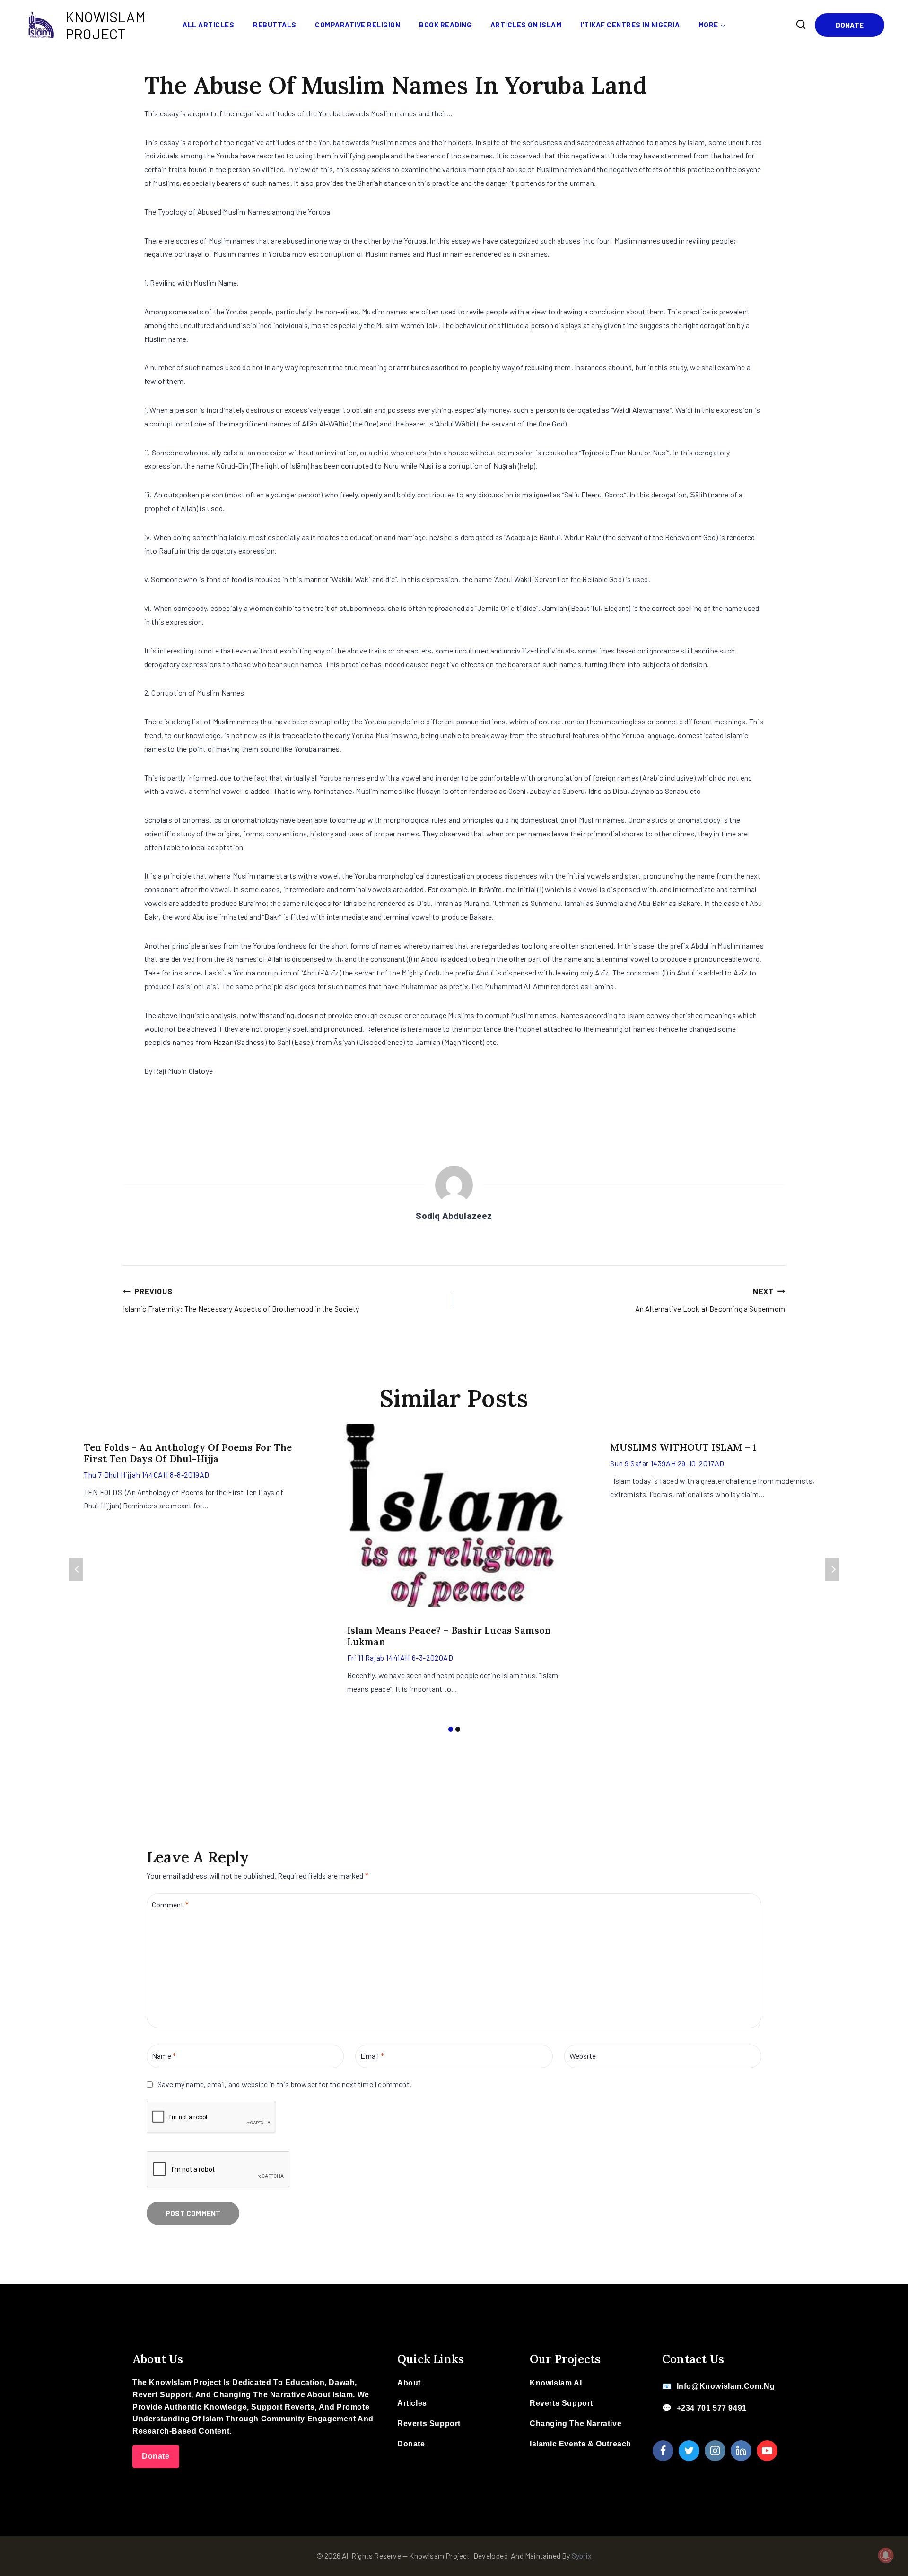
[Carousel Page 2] (458, 1729)
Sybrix (582, 2555)
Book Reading (445, 25)
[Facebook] (663, 2451)
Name (164, 2056)
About (409, 2383)
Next (832, 1569)
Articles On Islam (526, 25)
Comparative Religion (358, 25)
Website (583, 2056)
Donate (850, 25)
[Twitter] (689, 2451)
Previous (76, 1569)
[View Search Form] (801, 25)
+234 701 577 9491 (712, 2408)
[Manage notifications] (886, 2555)
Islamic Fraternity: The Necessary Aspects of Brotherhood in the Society (241, 1300)
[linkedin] (741, 2451)
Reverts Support (429, 2424)
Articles (412, 2403)
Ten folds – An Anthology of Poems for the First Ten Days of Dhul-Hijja (188, 1453)
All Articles (208, 25)
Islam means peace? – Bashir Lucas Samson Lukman (449, 1636)
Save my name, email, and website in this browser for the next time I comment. (284, 2084)
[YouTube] (767, 2451)
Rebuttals (275, 25)
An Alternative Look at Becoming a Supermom (710, 1300)
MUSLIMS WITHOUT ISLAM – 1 (683, 1447)
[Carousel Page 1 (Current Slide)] (450, 1729)
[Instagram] (715, 2451)
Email (372, 2056)
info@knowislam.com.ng (726, 2386)
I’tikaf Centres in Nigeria (630, 25)
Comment (170, 1904)
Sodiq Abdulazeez (454, 1215)
